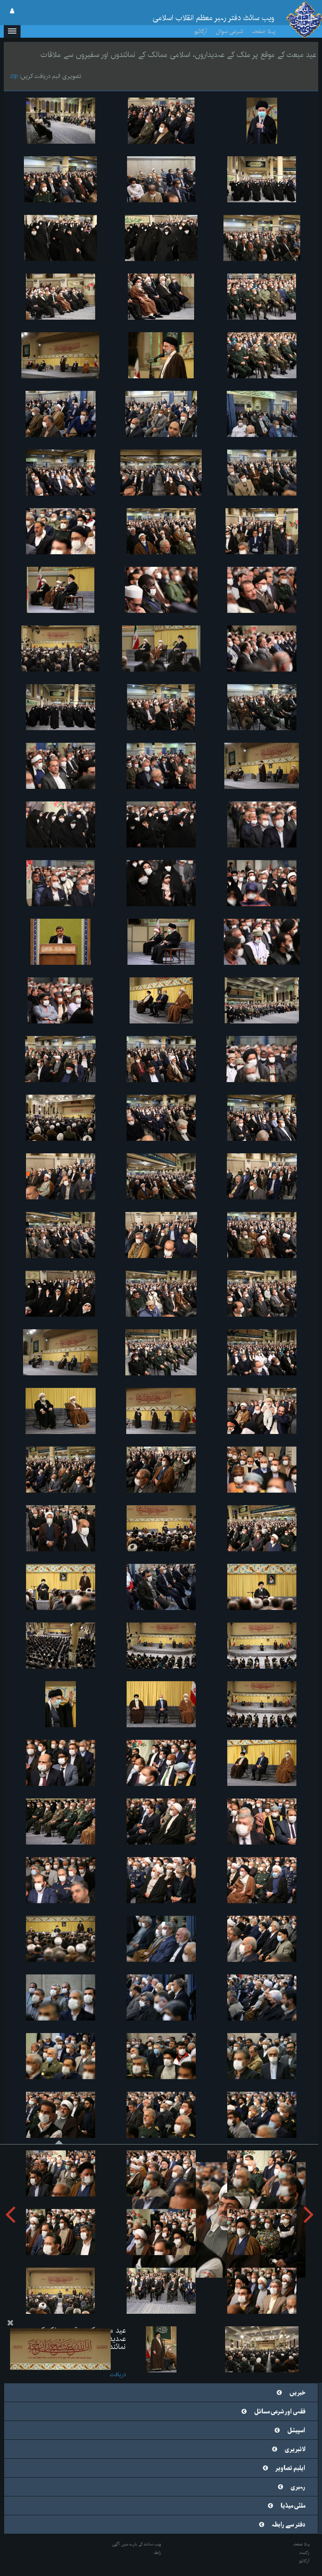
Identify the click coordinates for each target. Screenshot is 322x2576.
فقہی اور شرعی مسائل (280, 2412)
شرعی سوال (229, 31)
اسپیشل (296, 2431)
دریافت (118, 2374)
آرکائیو (201, 31)
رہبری (298, 2487)
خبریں (297, 2393)
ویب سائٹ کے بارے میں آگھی (137, 2544)
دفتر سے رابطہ (288, 2525)
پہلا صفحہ (264, 31)
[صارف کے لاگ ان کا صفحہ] (12, 11)
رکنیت (304, 2553)
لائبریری (295, 2449)
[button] (12, 31)
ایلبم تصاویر (290, 2468)
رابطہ (157, 2553)
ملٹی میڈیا (293, 2506)
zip (14, 76)
